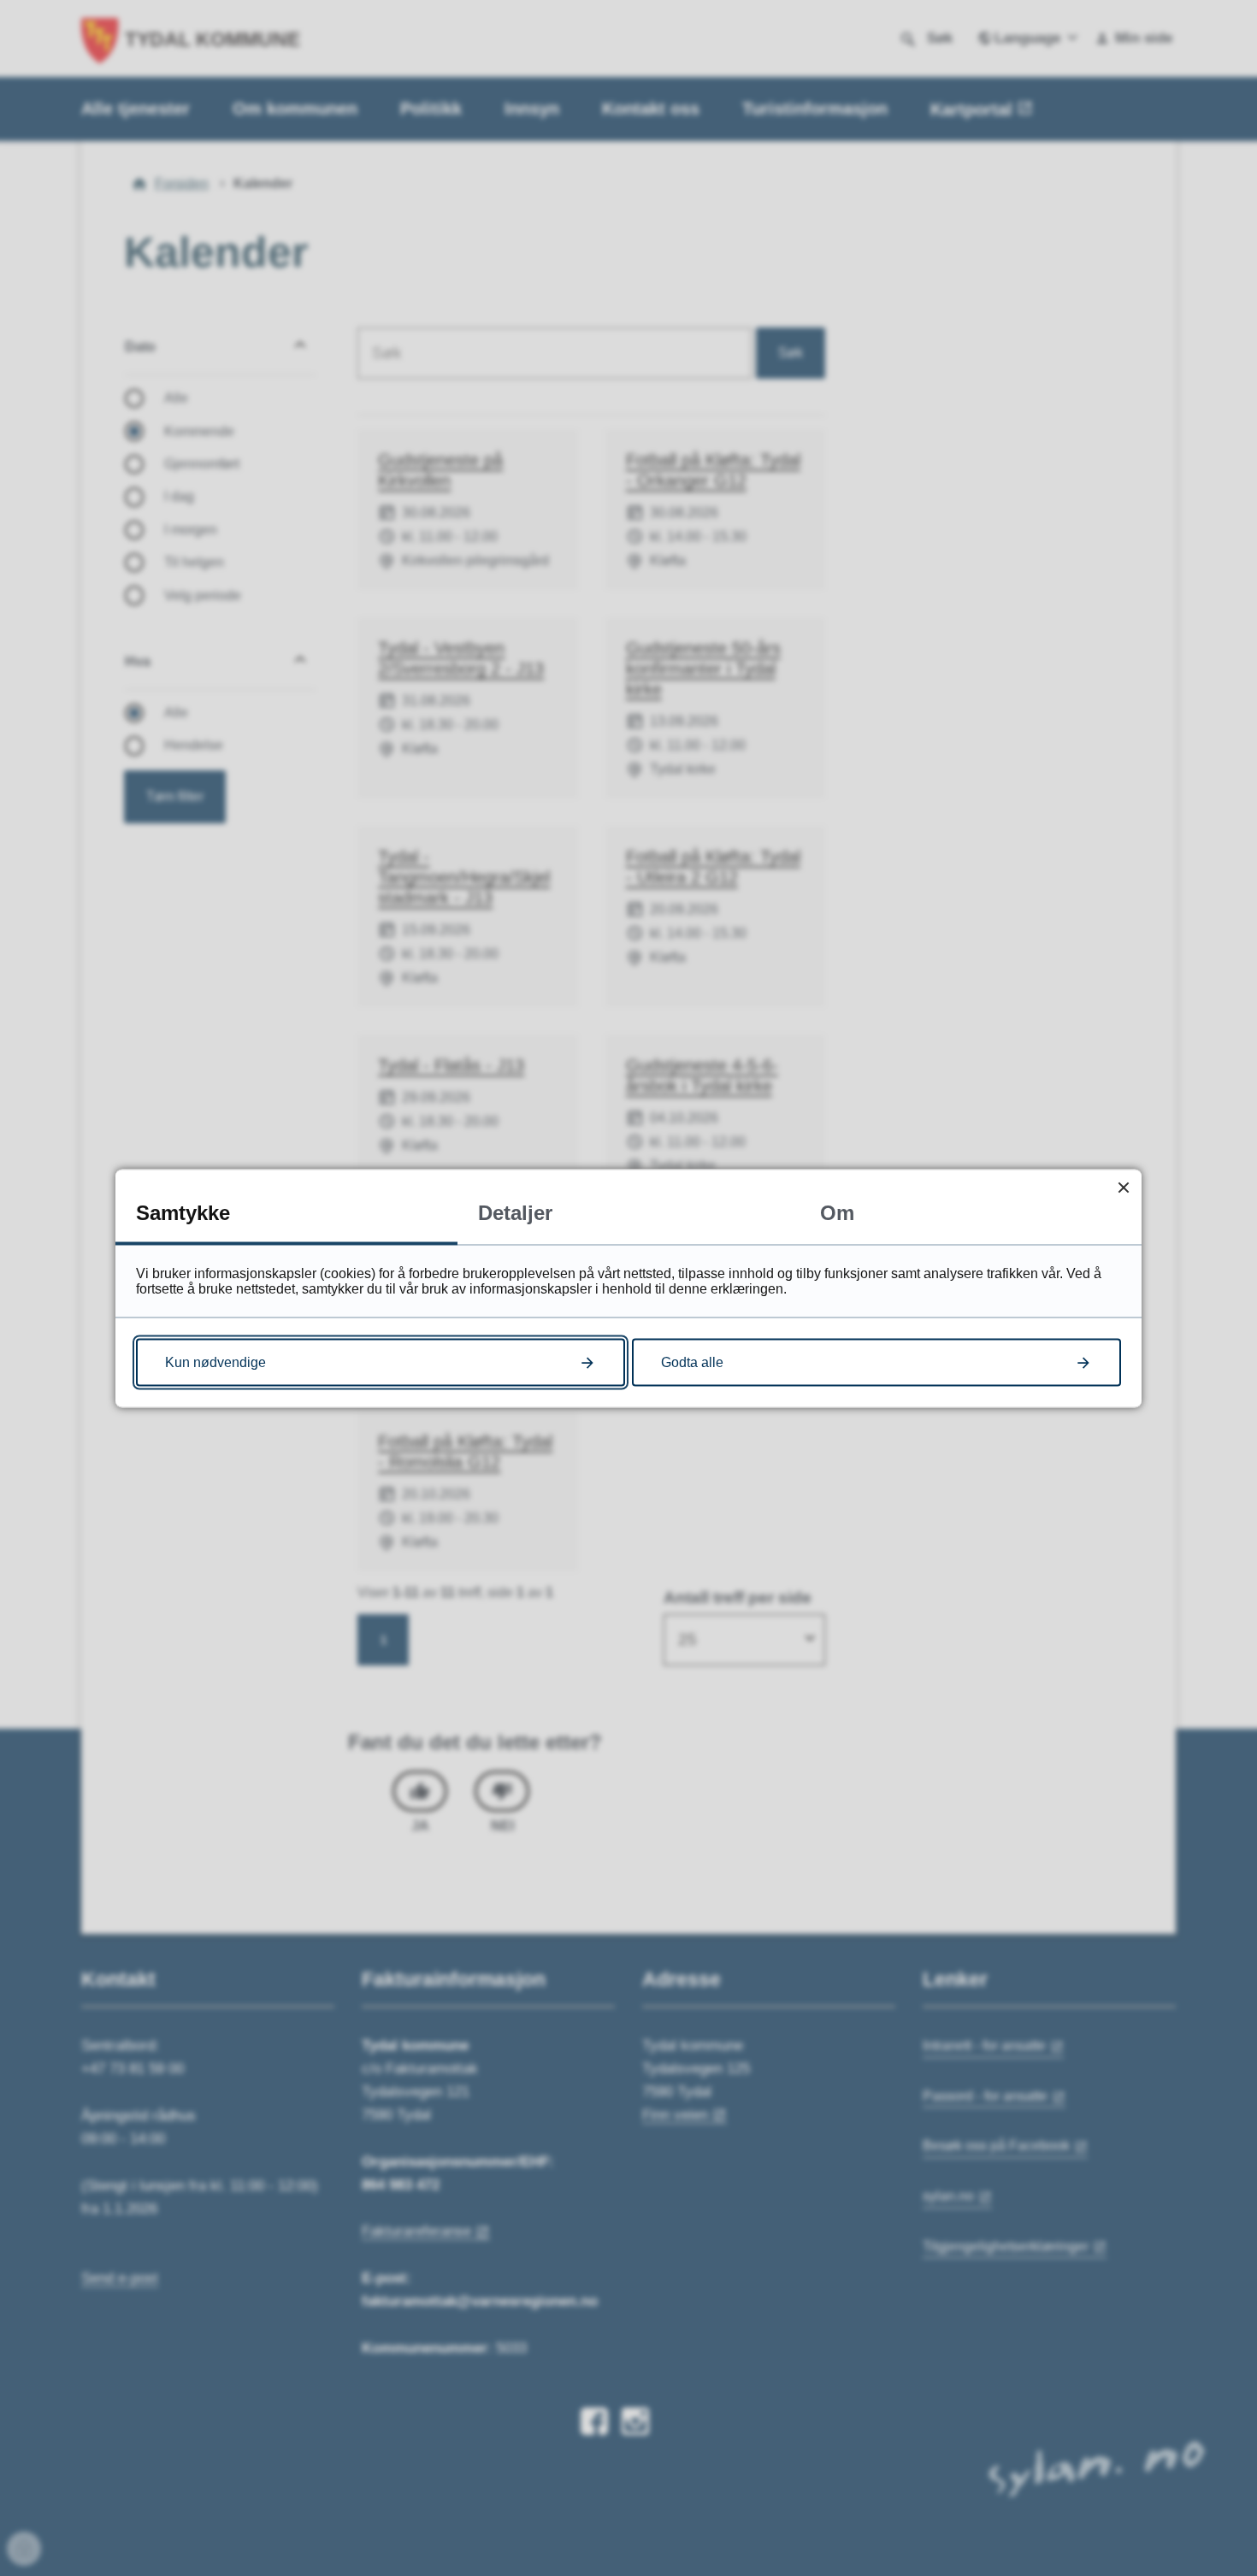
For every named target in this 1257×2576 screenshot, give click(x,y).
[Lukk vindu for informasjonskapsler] (1123, 1187)
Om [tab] (837, 1212)
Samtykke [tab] (183, 1212)
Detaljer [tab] (515, 1212)
